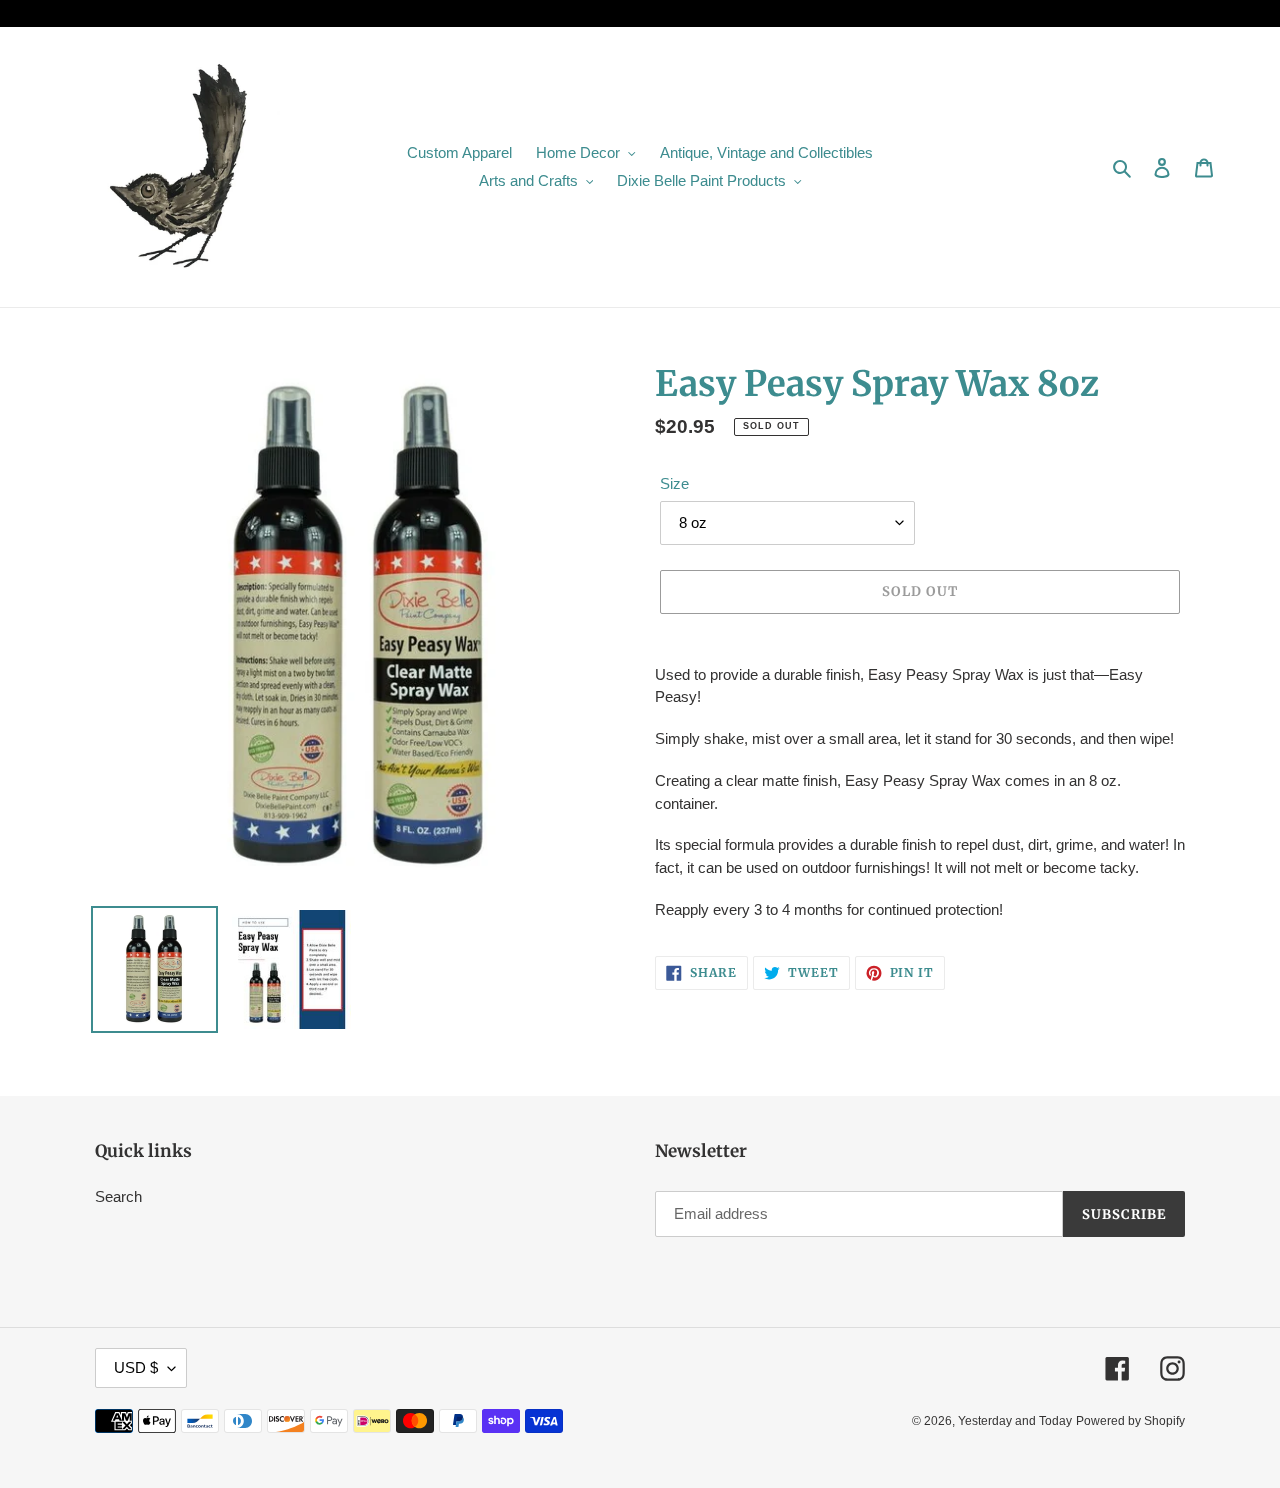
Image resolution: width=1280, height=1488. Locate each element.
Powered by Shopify (1130, 1421)
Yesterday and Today (1015, 1421)
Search (118, 1196)
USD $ (136, 1367)
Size (674, 483)
